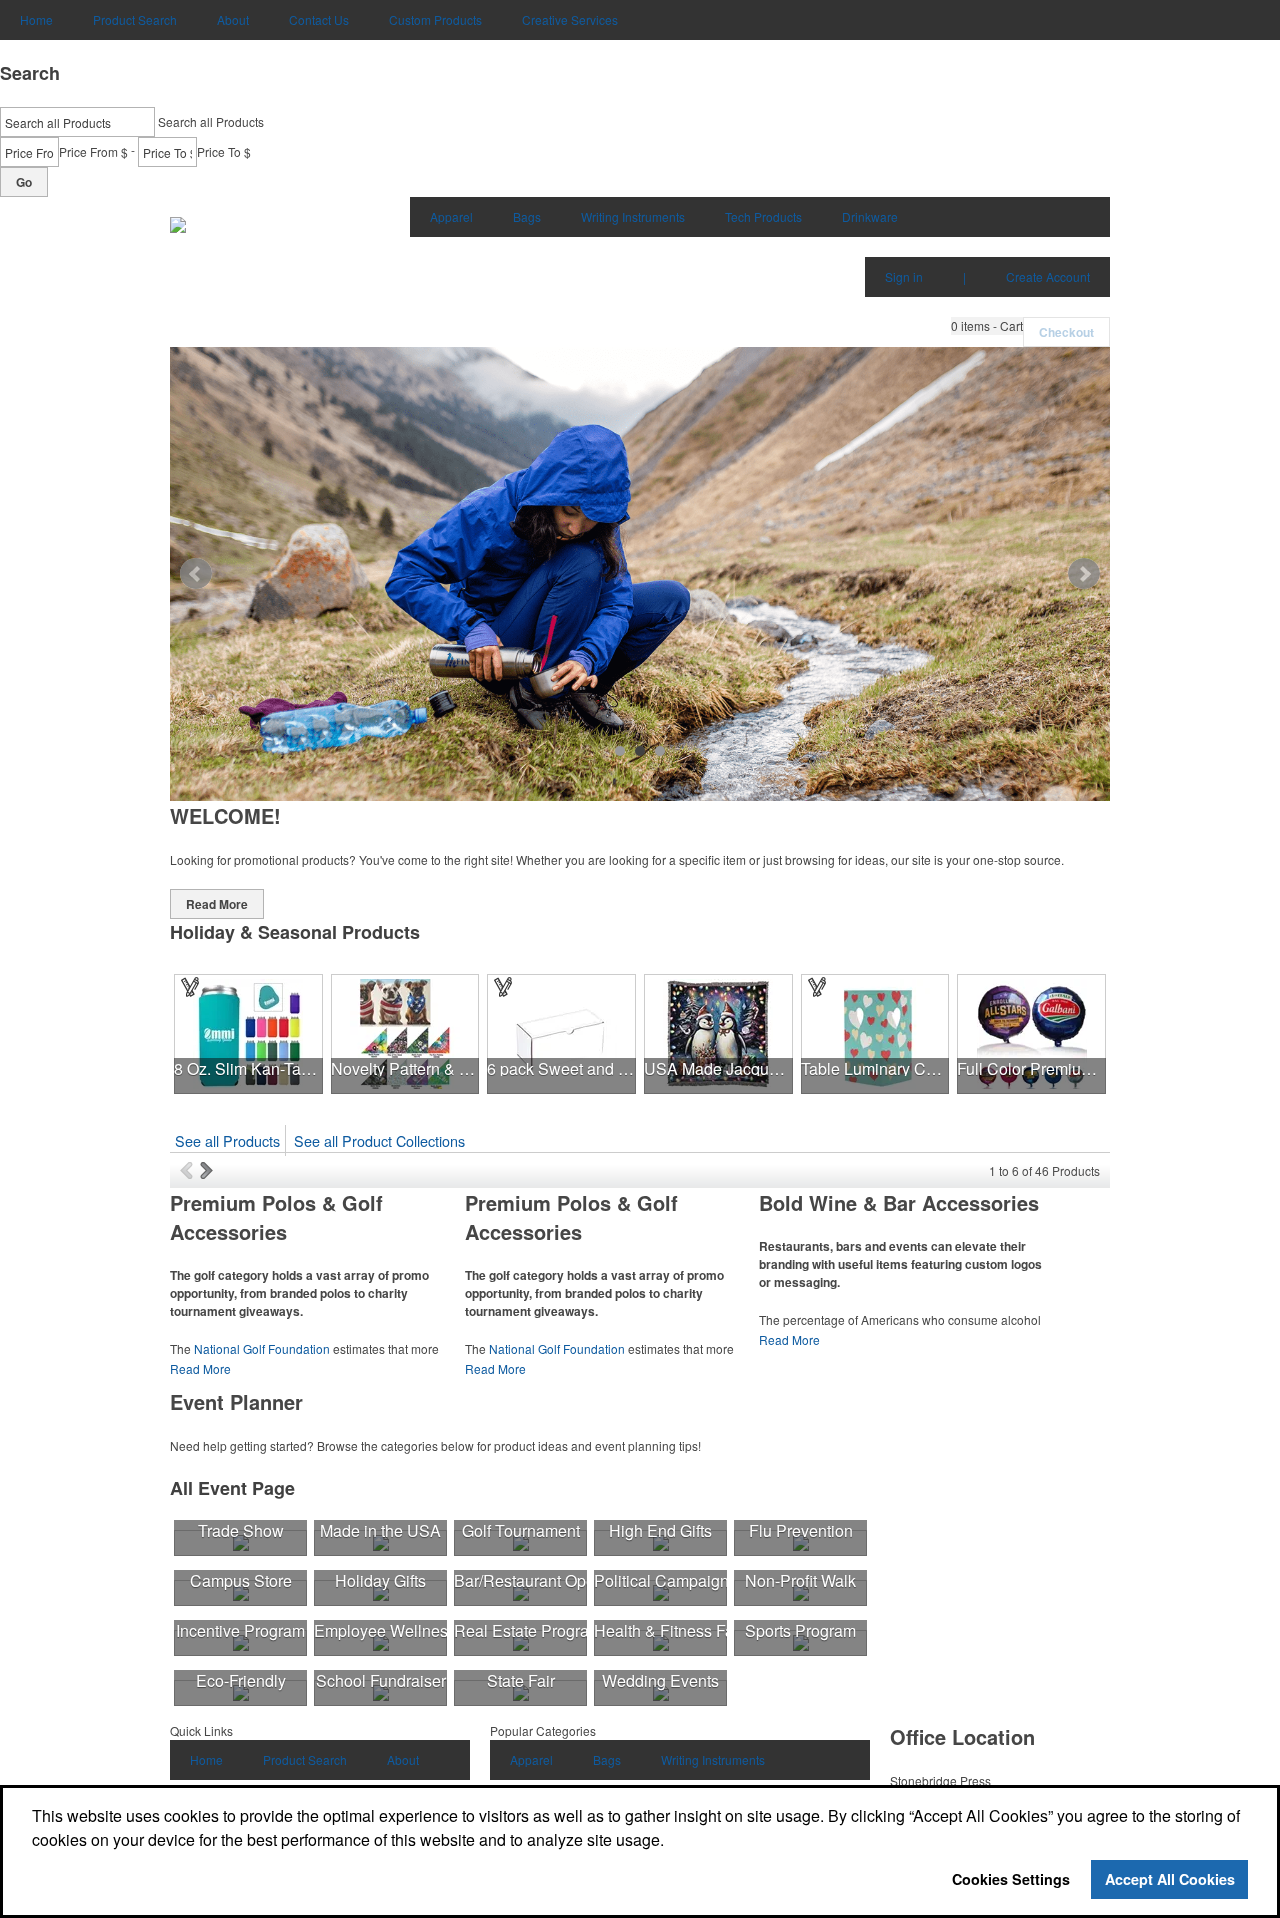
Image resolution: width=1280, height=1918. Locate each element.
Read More (217, 904)
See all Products (227, 1140)
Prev (196, 574)
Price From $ (93, 151)
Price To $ (224, 151)
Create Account (1048, 276)
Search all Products (211, 121)
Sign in (904, 276)
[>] (208, 1170)
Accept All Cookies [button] (1170, 1879)
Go (24, 182)
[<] (190, 1170)
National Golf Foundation (262, 1348)
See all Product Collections (379, 1140)
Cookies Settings (1011, 1879)
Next (1084, 574)
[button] (987, 326)
